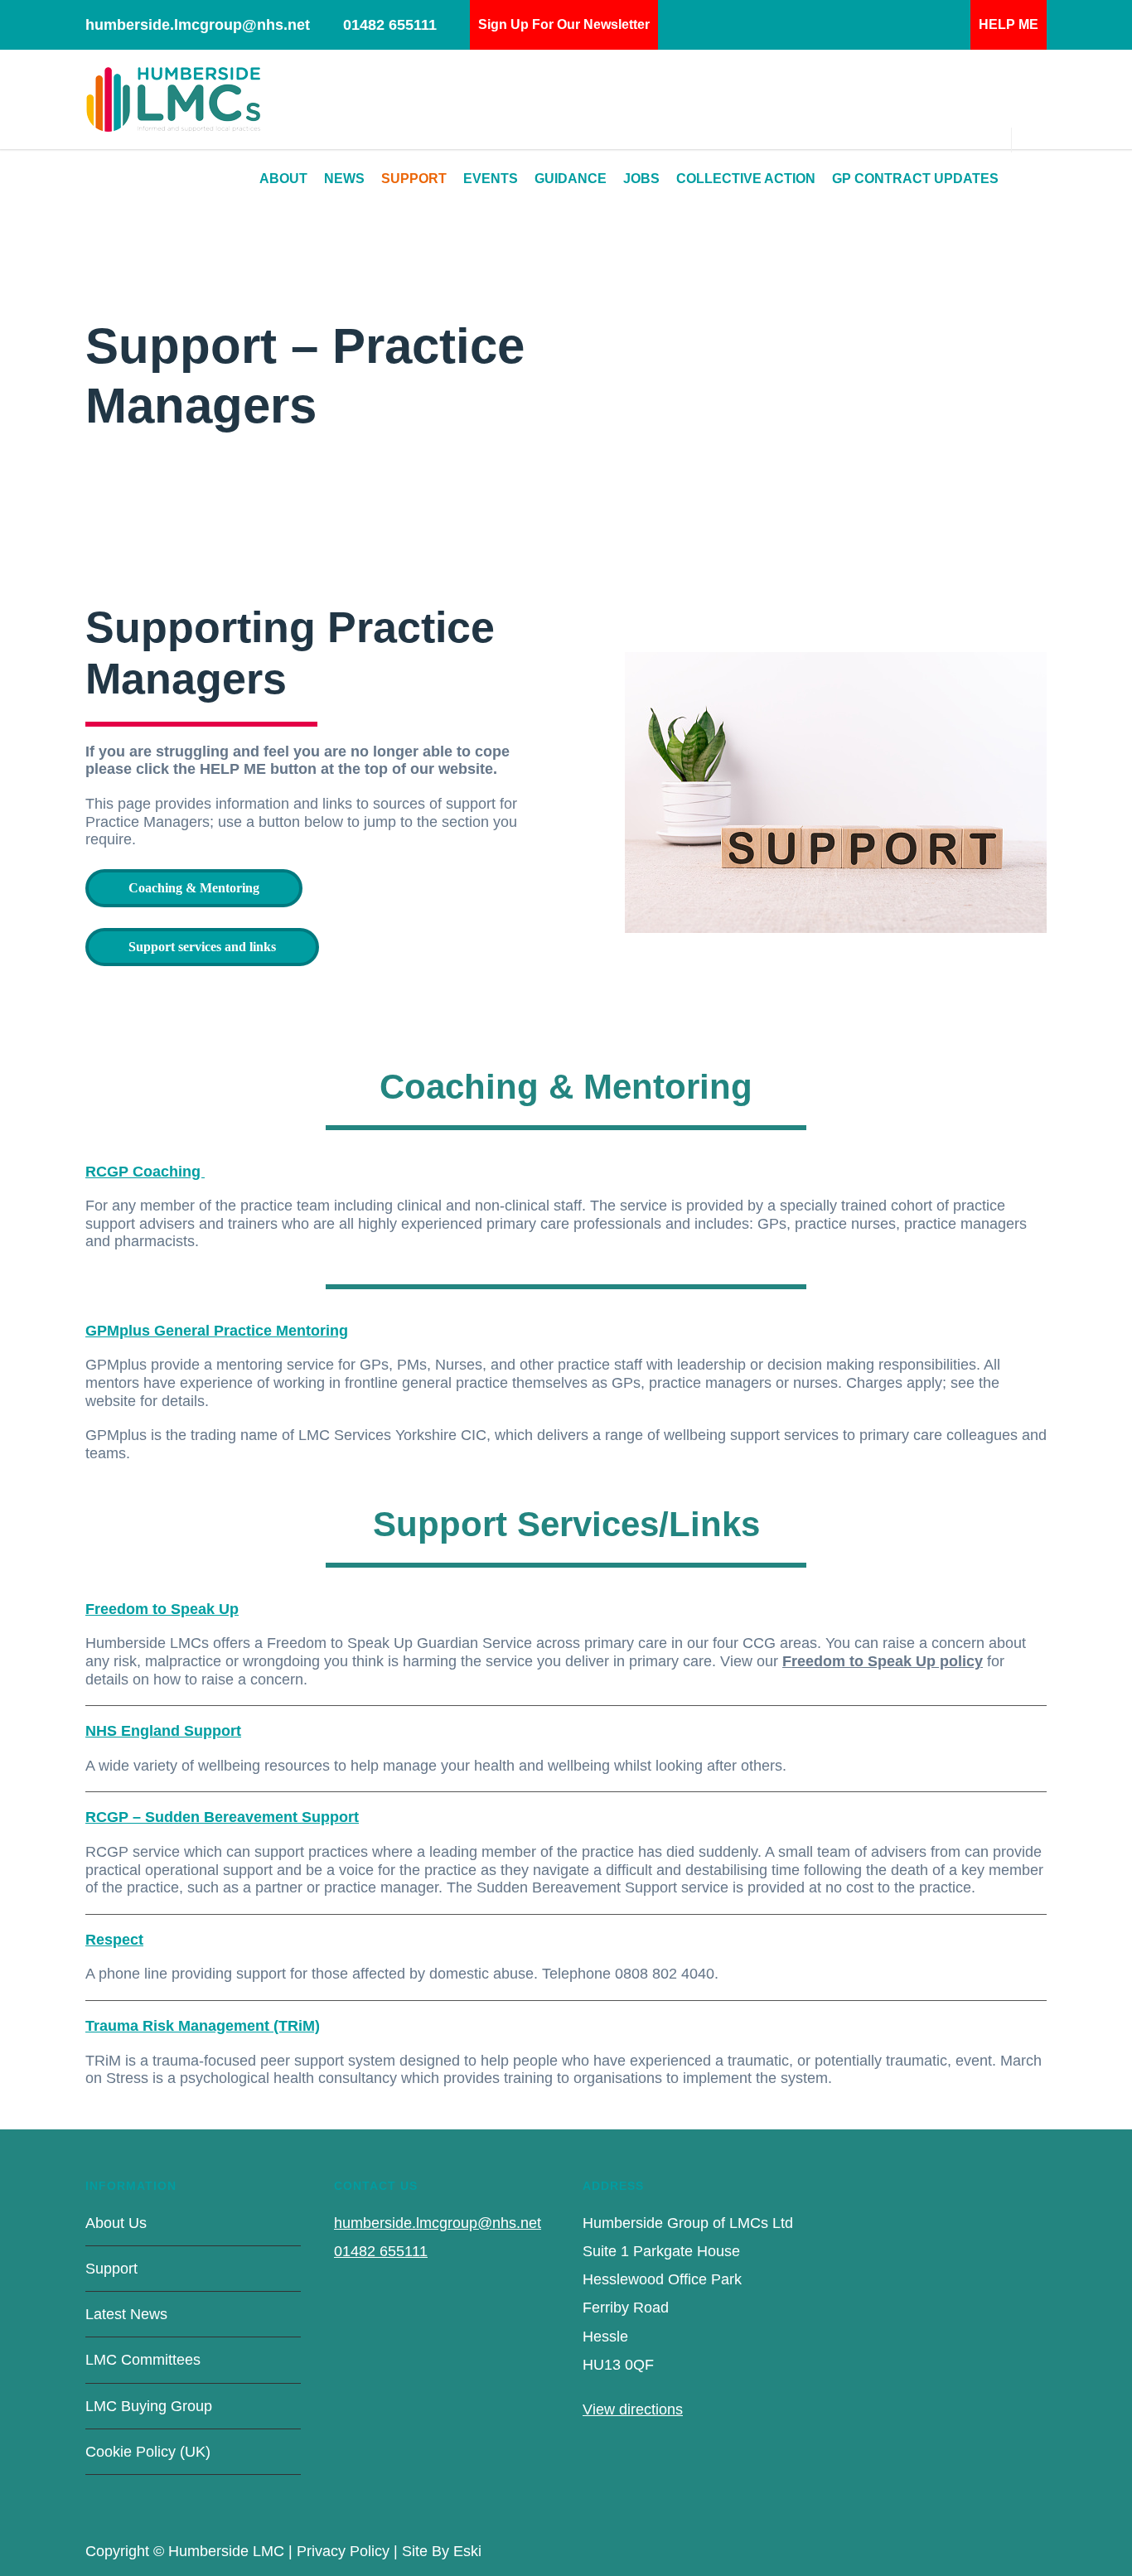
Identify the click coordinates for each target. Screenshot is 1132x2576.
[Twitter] (997, 2548)
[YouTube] (1030, 2548)
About (283, 179)
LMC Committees (143, 2360)
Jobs (641, 179)
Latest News (126, 2314)
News (344, 179)
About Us (116, 2223)
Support (414, 179)
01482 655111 (390, 25)
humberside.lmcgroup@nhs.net (198, 25)
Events (491, 179)
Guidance (571, 179)
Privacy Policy (343, 2551)
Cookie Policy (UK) (148, 2452)
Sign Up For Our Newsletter (564, 24)
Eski (467, 2551)
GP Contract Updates (915, 179)
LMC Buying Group (149, 2406)
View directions (633, 2409)
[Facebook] (964, 2548)
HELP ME (1009, 24)
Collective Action (746, 179)
